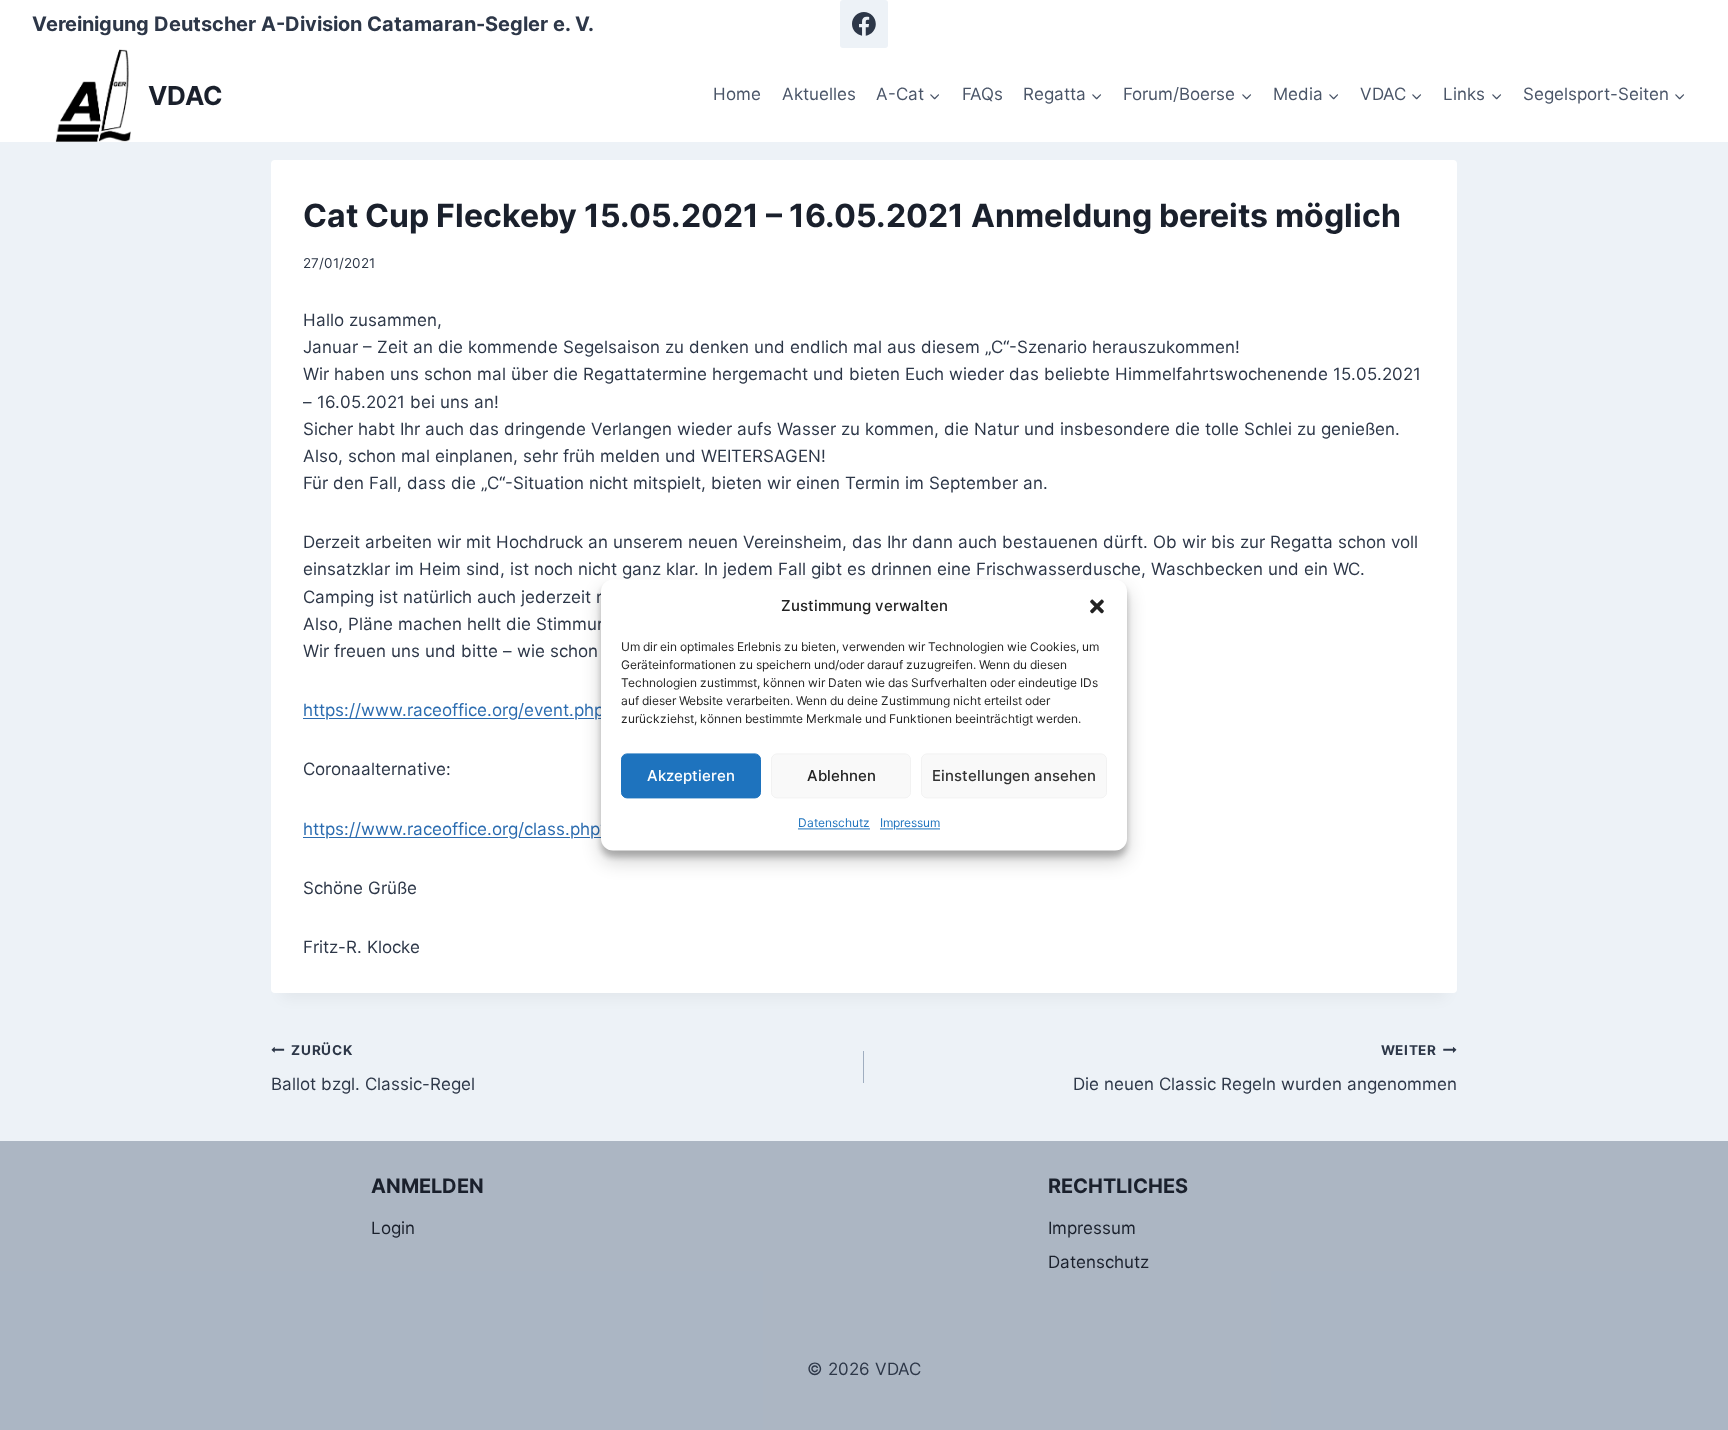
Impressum (910, 822)
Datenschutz (834, 822)
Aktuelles (819, 94)
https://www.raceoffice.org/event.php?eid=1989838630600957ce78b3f (593, 710)
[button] (1097, 606)
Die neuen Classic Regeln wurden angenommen (1265, 1068)
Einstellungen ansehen (1014, 775)
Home (737, 94)
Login (393, 1228)
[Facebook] (864, 24)
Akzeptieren (691, 775)
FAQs (982, 94)
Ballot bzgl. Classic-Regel (373, 1068)
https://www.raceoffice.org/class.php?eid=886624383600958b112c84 (587, 829)
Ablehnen (841, 775)
